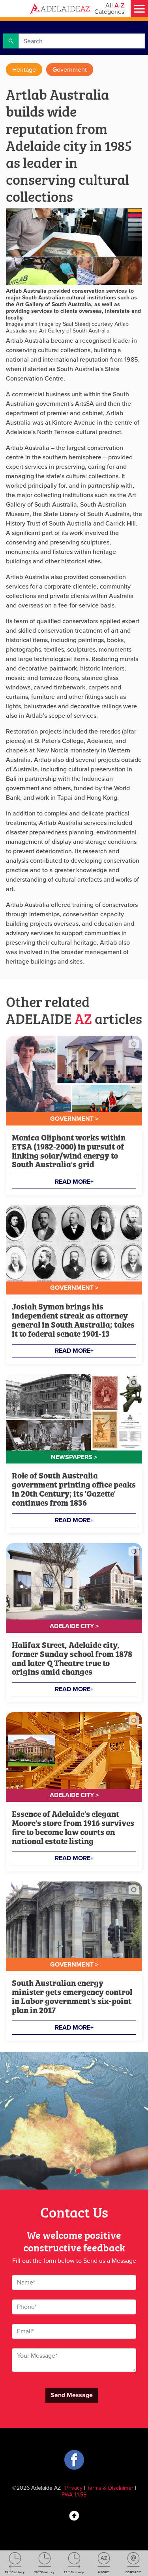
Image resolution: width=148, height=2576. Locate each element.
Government (70, 70)
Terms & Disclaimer (110, 2488)
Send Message (72, 2395)
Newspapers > (74, 1457)
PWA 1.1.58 (74, 2495)
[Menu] (139, 9)
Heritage (24, 70)
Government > (74, 1119)
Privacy (74, 2488)
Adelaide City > (74, 1626)
